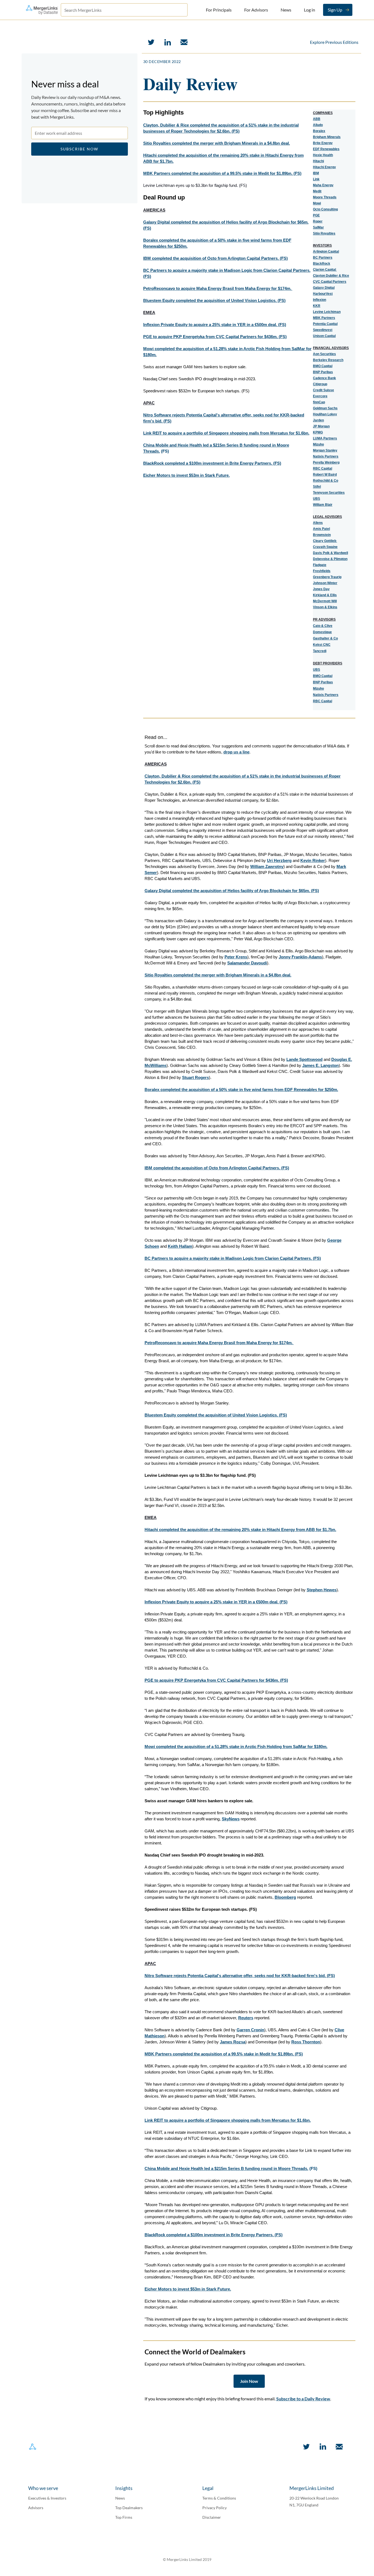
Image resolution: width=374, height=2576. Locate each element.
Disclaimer (212, 2517)
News (286, 10)
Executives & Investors (47, 2498)
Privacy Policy (215, 2508)
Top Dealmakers (129, 2508)
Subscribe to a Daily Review (303, 2399)
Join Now (249, 2381)
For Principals (219, 10)
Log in (310, 10)
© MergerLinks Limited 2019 (187, 2559)
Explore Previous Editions (334, 42)
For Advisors (256, 10)
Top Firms (124, 2517)
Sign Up (335, 10)
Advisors (36, 2508)
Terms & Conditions (219, 2498)
